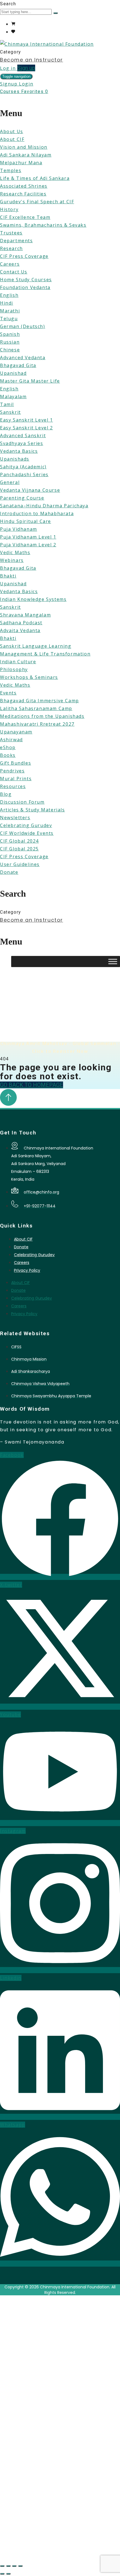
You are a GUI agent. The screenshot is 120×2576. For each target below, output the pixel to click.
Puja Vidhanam (19, 529)
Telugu (9, 319)
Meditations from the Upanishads (42, 716)
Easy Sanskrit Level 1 (27, 420)
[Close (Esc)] (20, 2566)
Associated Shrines (24, 186)
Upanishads (15, 459)
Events (8, 693)
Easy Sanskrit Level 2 (27, 428)
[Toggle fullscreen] (8, 2566)
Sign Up (43, 2549)
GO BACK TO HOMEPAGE (32, 1085)
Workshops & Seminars (29, 677)
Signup (9, 84)
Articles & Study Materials (33, 810)
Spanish (10, 334)
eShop (8, 747)
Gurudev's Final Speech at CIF (37, 202)
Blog (6, 794)
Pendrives (12, 771)
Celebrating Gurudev (26, 825)
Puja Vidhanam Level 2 (28, 545)
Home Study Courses (26, 280)
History (9, 209)
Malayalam (13, 397)
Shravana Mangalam (25, 615)
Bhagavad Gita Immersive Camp (39, 701)
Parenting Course (22, 498)
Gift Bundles (15, 763)
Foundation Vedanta (25, 287)
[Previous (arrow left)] (2, 2574)
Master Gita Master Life (30, 381)
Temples (11, 170)
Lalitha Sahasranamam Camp (36, 708)
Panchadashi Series (24, 474)
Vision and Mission (24, 147)
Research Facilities (23, 194)
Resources (13, 786)
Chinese (10, 350)
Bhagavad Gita (18, 365)
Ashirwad (11, 740)
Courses (11, 91)
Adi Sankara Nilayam (26, 155)
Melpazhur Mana (21, 163)
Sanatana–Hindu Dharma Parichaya (44, 506)
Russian (10, 342)
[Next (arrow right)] (8, 2574)
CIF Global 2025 (19, 849)
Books (8, 755)
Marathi (10, 311)
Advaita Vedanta (20, 630)
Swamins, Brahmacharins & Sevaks (43, 225)
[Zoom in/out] (2, 2566)
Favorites (35, 91)
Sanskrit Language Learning (36, 646)
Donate (9, 872)
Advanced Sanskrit (23, 436)
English (9, 295)
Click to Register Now (60, 1049)
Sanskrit (10, 412)
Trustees (11, 233)
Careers (10, 264)
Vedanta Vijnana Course (30, 490)
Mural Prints (16, 779)
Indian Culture (18, 662)
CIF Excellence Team (25, 217)
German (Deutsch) (23, 326)
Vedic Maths (15, 552)
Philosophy (14, 669)
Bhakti (8, 576)
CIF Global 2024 (19, 841)
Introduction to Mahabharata (37, 513)
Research (11, 248)
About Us (12, 131)
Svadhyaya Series (22, 443)
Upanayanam (16, 732)
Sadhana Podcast (21, 623)
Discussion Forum (22, 802)
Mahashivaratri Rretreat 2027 (37, 724)
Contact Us (14, 272)
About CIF (12, 139)
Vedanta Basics (19, 451)
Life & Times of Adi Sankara (35, 178)
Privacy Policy (27, 1270)
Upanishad (13, 373)
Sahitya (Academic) (23, 467)
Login (26, 84)
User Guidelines (20, 864)
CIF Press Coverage (24, 256)
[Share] (14, 2566)
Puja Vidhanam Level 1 (28, 537)
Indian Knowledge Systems (33, 599)
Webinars (12, 560)
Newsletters (15, 818)
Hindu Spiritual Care (26, 521)
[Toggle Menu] (113, 962)
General (10, 482)
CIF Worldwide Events (27, 833)
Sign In (62, 2549)
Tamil (7, 404)
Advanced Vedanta (23, 358)
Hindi (7, 303)
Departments (16, 241)
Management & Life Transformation (45, 654)
